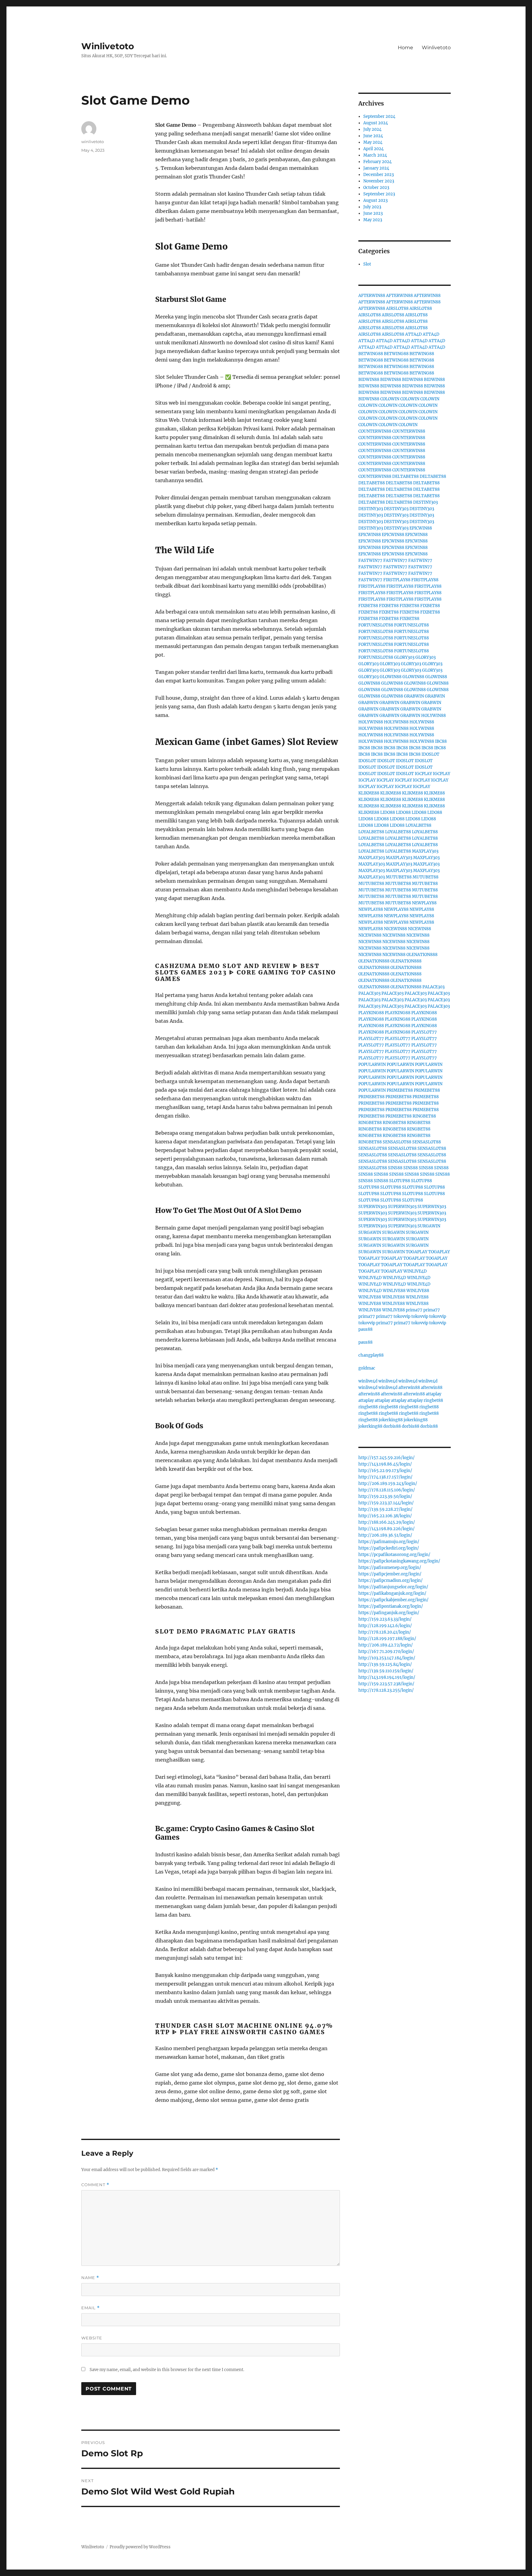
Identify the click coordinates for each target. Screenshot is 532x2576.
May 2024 (373, 142)
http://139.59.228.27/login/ (385, 1509)
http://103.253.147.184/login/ (387, 1658)
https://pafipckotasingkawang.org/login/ (399, 1561)
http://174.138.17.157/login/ (385, 1477)
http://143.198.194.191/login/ (387, 1677)
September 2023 (379, 194)
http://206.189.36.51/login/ (385, 1535)
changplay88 (371, 1355)
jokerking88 (391, 1420)
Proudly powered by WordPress (140, 2547)
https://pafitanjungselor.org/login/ (393, 1587)
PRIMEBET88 (400, 1090)
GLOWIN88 (391, 677)
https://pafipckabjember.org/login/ (393, 1600)
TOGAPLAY (417, 1252)
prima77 (414, 1310)
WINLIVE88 (394, 1291)
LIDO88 (388, 812)
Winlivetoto (108, 46)
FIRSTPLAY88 (397, 580)
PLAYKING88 (371, 1013)
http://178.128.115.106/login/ (387, 1490)
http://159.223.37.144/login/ (386, 1503)
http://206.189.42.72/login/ (386, 1645)
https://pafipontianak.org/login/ (391, 1606)
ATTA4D (413, 334)
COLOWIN (390, 399)
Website (92, 2338)
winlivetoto (93, 142)
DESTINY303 (425, 502)
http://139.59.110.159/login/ (386, 1671)
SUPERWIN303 (373, 1207)
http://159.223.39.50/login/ (385, 1496)
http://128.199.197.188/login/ (387, 1639)
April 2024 (373, 149)
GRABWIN (414, 696)
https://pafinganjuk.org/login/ (389, 1613)
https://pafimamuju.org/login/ (389, 1542)
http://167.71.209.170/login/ (386, 1652)
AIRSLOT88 (397, 308)
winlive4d (368, 1381)
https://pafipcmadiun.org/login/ (391, 1580)
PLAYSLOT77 (424, 1032)
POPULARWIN (372, 1064)
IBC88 (441, 741)
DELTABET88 (405, 476)
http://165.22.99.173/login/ (385, 1471)
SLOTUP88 (400, 1181)
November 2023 (379, 181)
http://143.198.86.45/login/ (385, 1464)
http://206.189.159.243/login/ (388, 1484)
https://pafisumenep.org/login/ (390, 1568)
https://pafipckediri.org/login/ (389, 1548)
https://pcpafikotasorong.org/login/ (394, 1555)
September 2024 (379, 116)
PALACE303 (433, 987)
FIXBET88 (368, 606)
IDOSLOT (430, 754)
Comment (95, 2185)
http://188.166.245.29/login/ (387, 1522)
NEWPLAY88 (424, 903)
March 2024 (375, 155)
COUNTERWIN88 (375, 431)
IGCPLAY (423, 774)
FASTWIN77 (370, 560)
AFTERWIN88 (372, 296)
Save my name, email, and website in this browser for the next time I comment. (167, 2370)
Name (90, 2278)
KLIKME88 (369, 793)
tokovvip (402, 1316)
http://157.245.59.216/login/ (387, 1458)
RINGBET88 (424, 1116)
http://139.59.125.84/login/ (385, 1664)
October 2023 (376, 188)
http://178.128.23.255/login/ (386, 1690)
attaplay (433, 1394)
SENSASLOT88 (397, 1142)
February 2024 (377, 162)
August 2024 (376, 123)
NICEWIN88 (395, 929)
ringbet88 (433, 1400)
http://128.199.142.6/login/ (385, 1626)
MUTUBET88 (399, 877)
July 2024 (372, 129)
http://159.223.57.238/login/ (386, 1684)
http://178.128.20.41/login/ (385, 1632)
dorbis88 (392, 1426)
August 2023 (375, 200)
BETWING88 (371, 354)
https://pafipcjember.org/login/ (390, 1574)
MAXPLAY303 (425, 851)
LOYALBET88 (418, 825)
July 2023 (372, 207)
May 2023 (373, 220)
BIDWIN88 (369, 380)
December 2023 (379, 175)
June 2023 (373, 213)
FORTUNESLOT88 (376, 625)
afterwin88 (409, 1388)
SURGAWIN (429, 1226)
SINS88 (395, 1168)
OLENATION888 (422, 955)
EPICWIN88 (421, 528)
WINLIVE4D (415, 1271)
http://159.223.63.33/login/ (385, 1619)
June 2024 (373, 136)
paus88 (365, 1329)
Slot (367, 264)
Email (91, 2308)
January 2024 (376, 168)
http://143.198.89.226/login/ (387, 1529)
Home (405, 48)
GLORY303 (404, 657)
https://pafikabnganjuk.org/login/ (392, 1593)
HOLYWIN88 (433, 716)
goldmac (367, 1368)
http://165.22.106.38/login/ (385, 1516)
